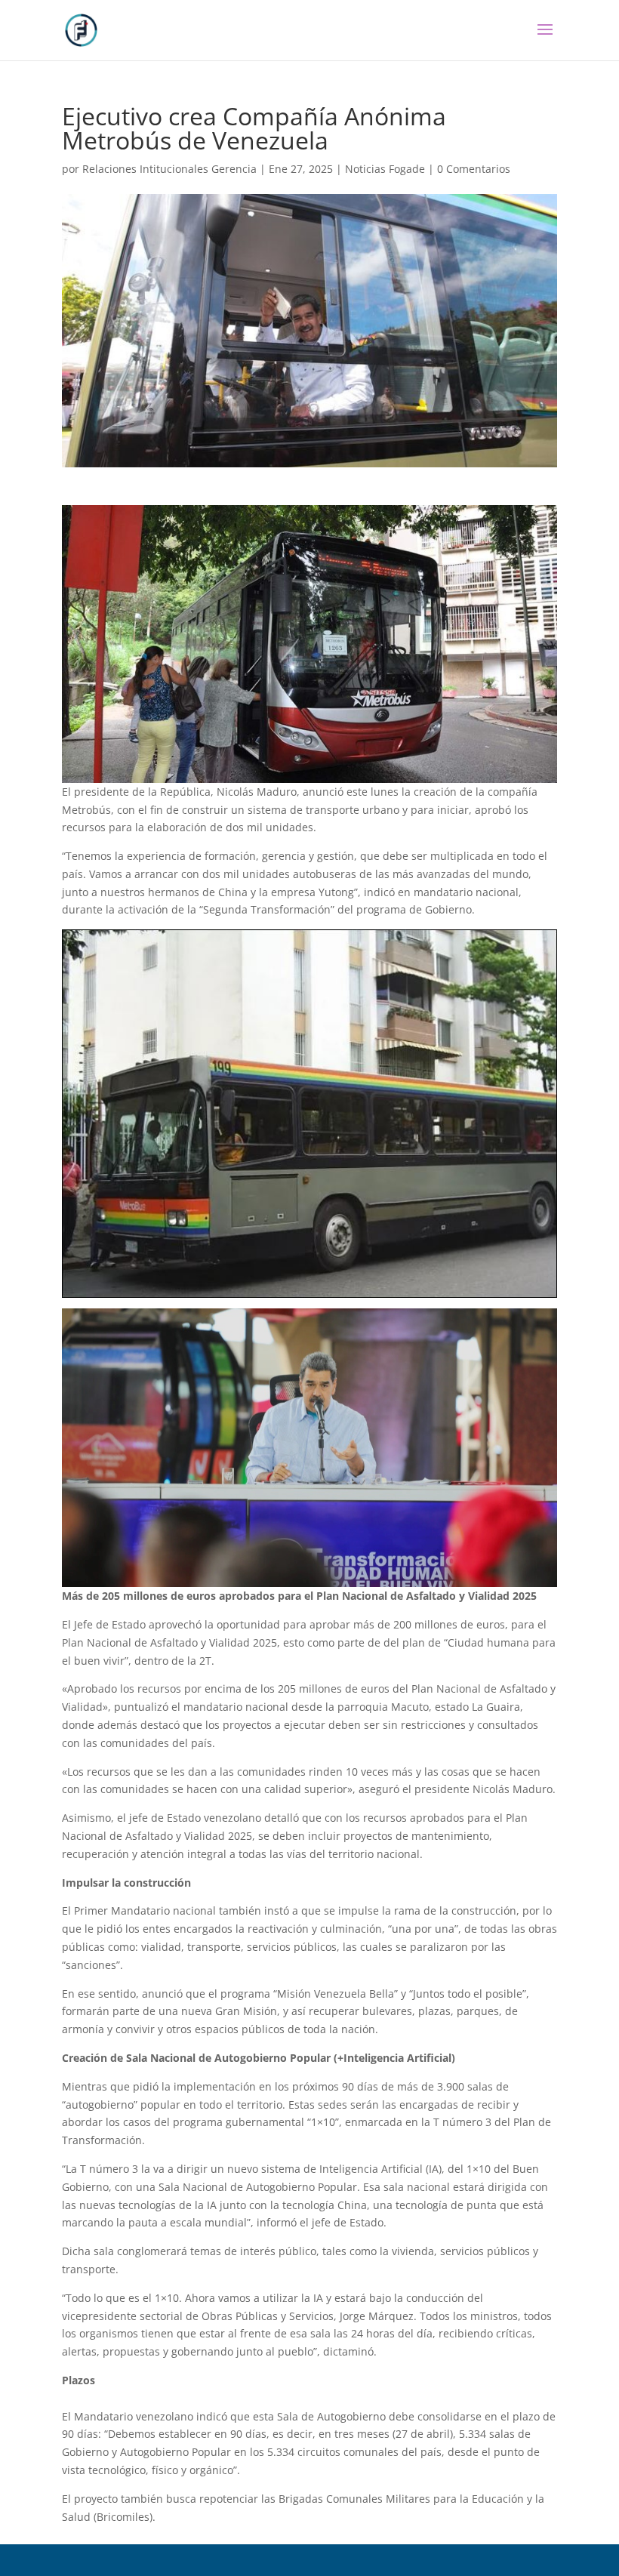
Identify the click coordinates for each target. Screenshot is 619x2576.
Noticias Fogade (385, 169)
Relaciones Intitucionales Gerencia (169, 169)
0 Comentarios (474, 169)
